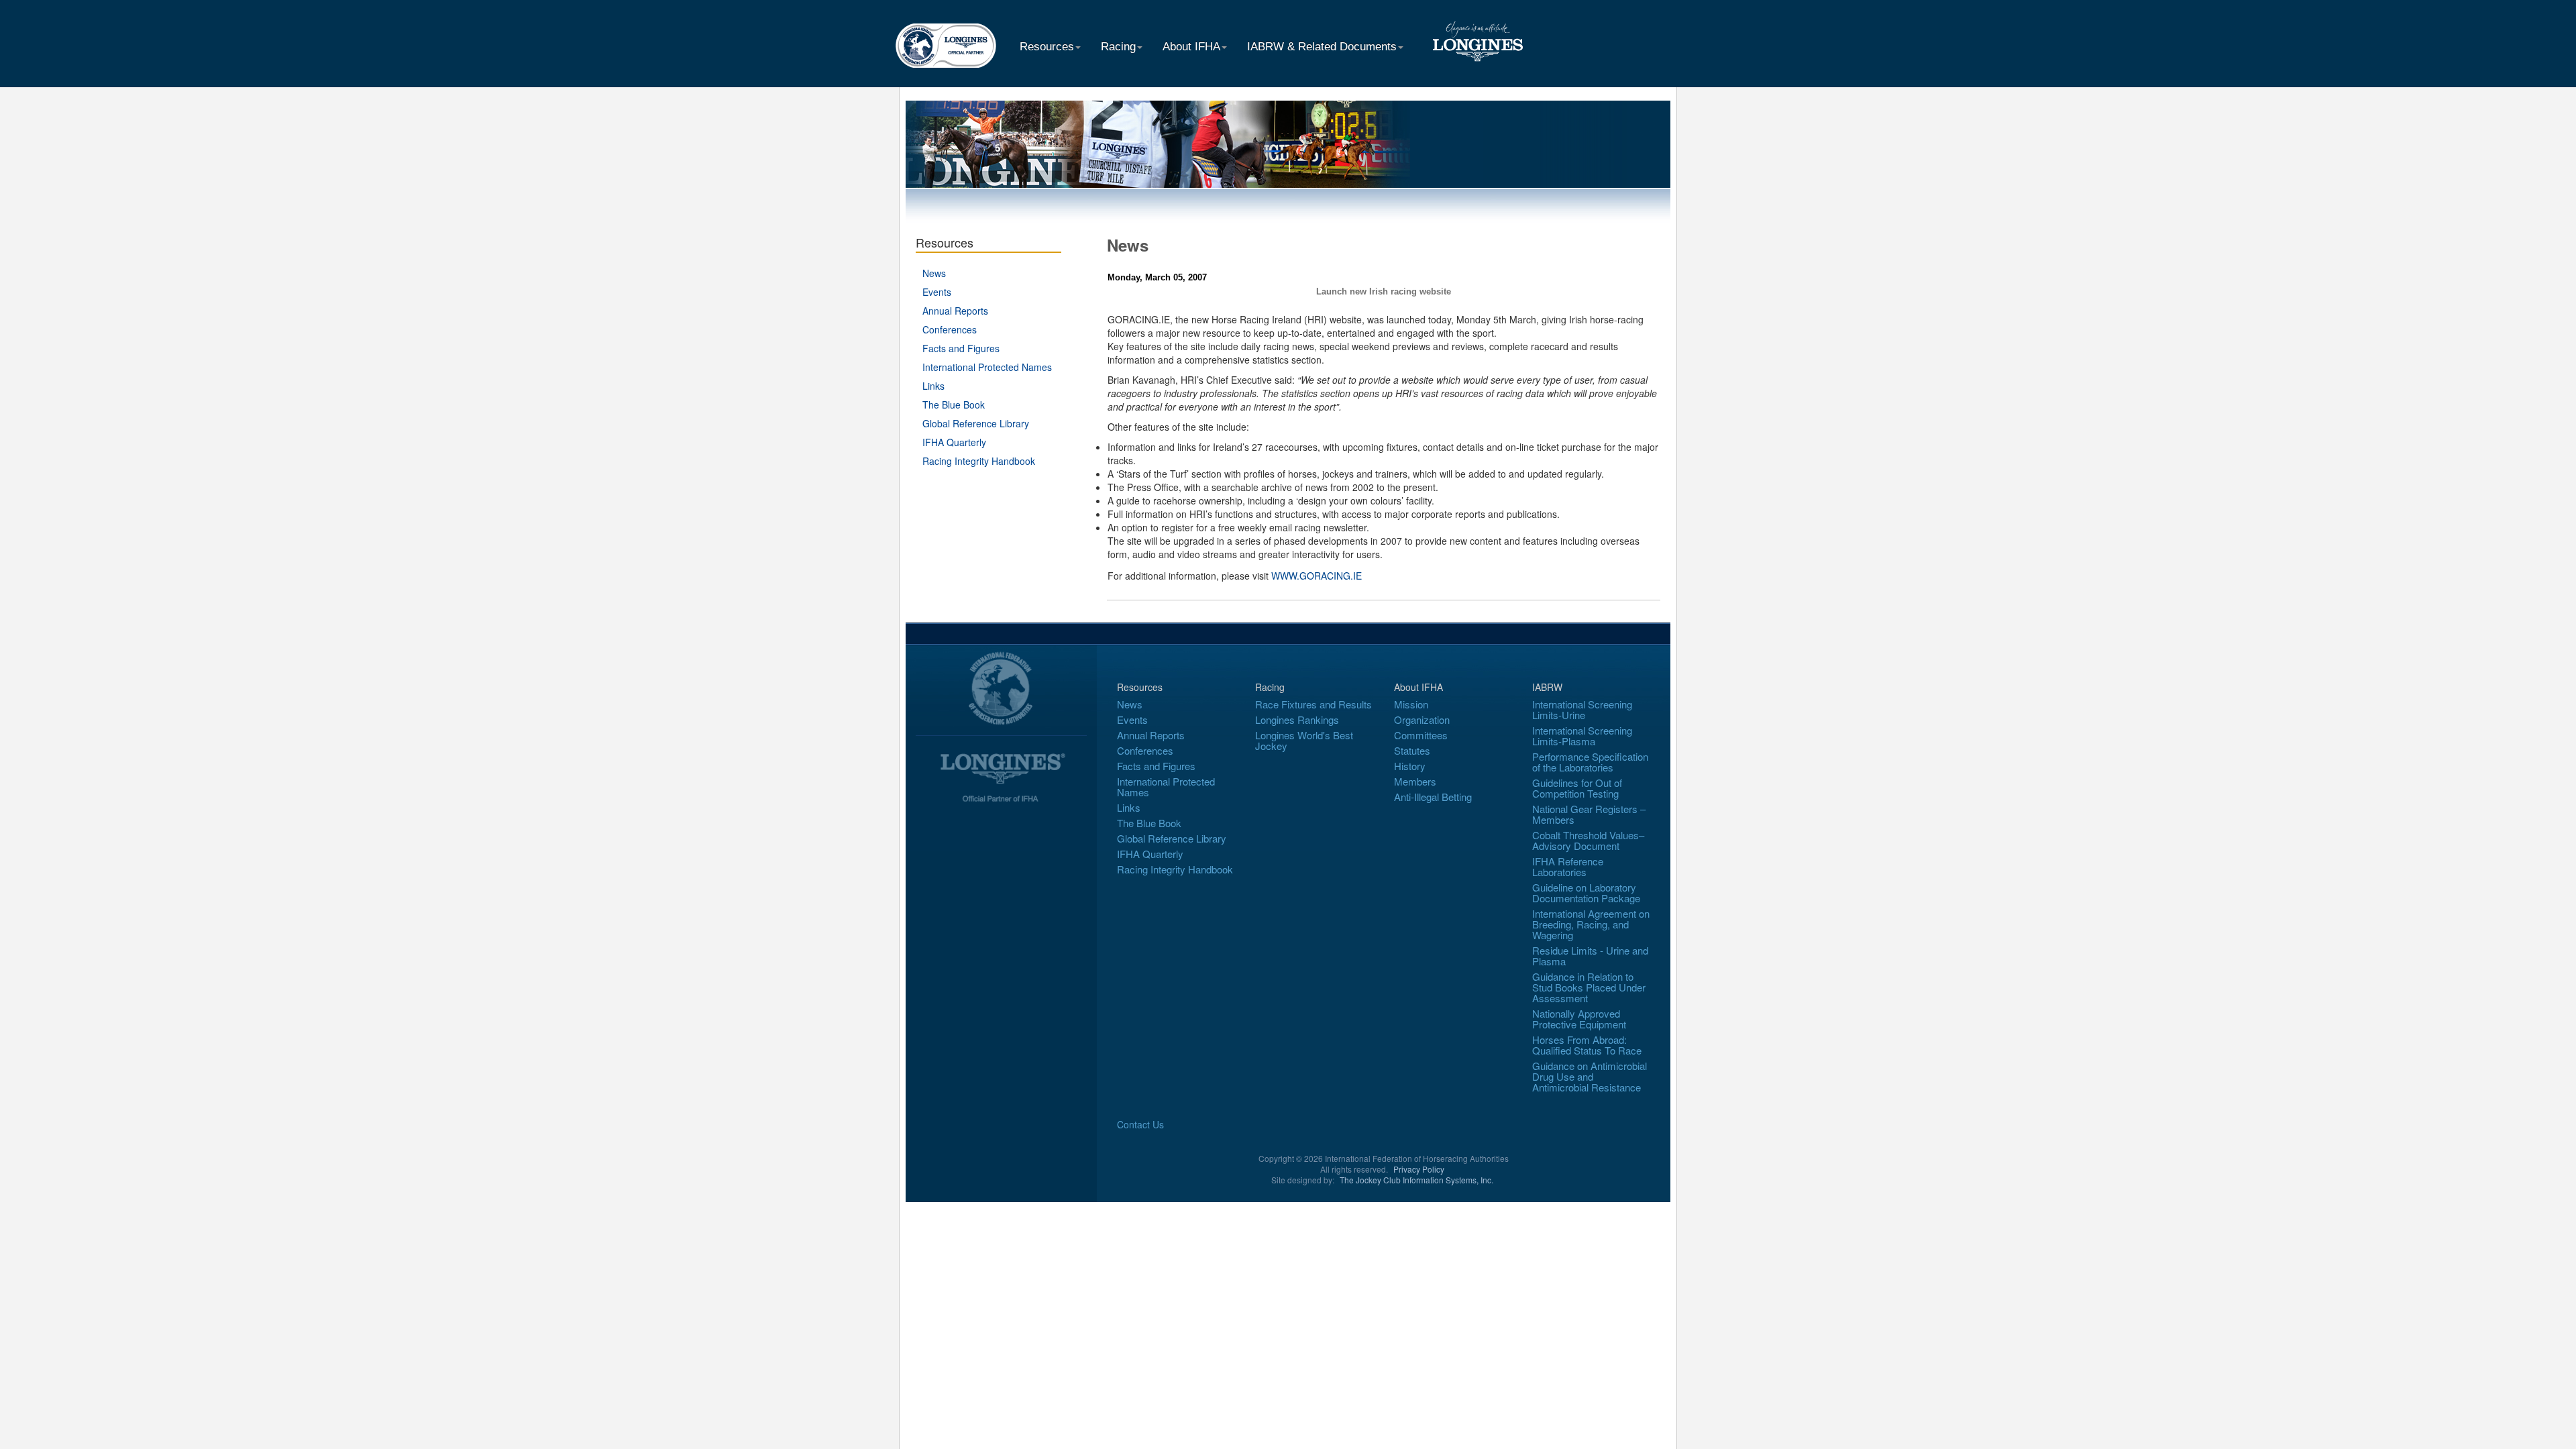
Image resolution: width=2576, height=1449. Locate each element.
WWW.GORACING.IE (1317, 576)
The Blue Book (954, 405)
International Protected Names (987, 367)
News (934, 273)
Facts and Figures (961, 348)
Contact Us (1140, 1124)
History (1410, 766)
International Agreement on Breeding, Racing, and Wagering (1591, 924)
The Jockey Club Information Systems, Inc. (1416, 1180)
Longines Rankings (1297, 719)
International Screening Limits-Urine (1582, 709)
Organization (1422, 719)
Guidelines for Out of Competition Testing (1577, 788)
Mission (1411, 704)
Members (1415, 781)
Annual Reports (955, 311)
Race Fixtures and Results (1313, 704)
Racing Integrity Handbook (979, 461)
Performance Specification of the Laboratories (1590, 762)
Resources (1047, 47)
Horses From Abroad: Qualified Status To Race (1587, 1045)
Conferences (950, 329)
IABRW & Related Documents (1322, 47)
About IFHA (1191, 47)
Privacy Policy (1419, 1169)
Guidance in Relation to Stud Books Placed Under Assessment (1589, 987)
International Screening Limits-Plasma (1582, 736)
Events (937, 292)
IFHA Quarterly (954, 442)
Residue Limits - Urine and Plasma (1590, 956)
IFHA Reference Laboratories (1568, 866)
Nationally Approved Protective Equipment (1579, 1019)
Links (933, 386)
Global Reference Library (976, 423)
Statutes (1412, 750)
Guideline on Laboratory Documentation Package (1586, 893)
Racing (1118, 47)
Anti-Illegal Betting (1433, 797)
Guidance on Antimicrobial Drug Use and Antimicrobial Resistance (1590, 1076)
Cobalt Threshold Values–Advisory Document (1588, 840)
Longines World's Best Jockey (1304, 740)
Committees (1421, 735)
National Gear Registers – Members (1589, 814)
